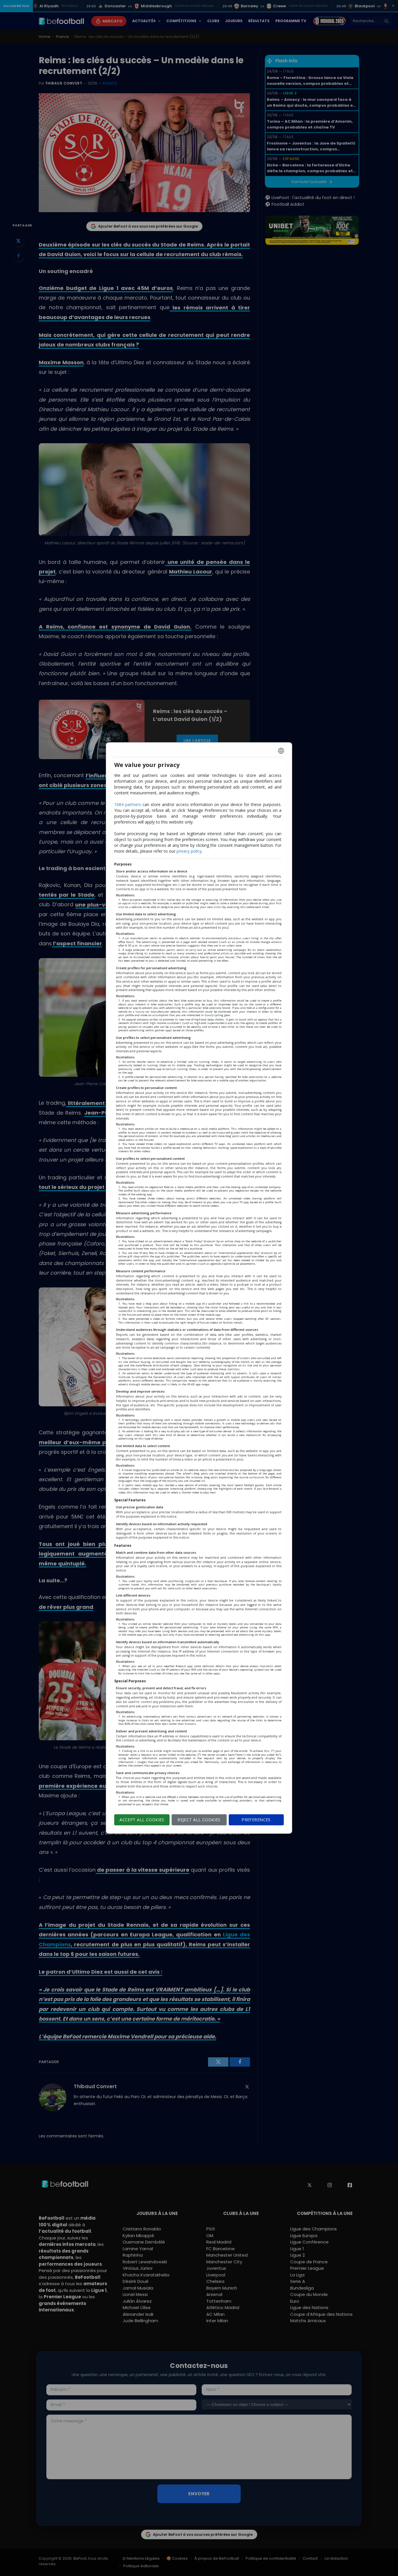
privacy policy (189, 851)
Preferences (256, 1820)
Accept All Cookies (142, 1820)
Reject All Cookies (199, 1820)
